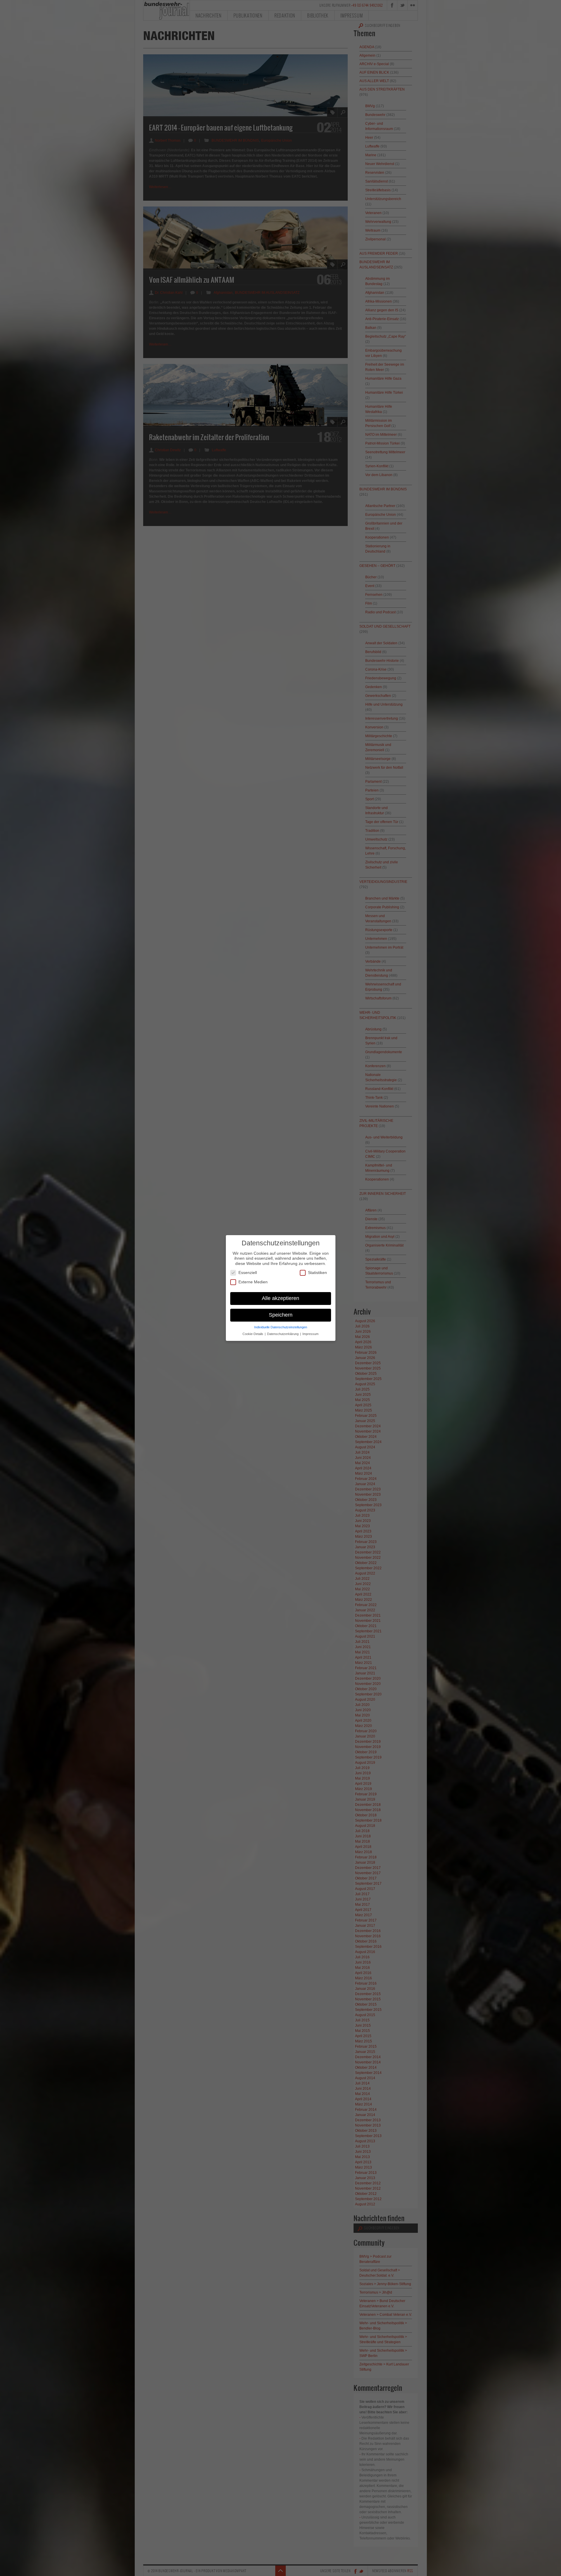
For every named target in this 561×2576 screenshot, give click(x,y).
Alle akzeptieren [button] (280, 1298)
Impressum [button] (310, 1334)
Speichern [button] (281, 1315)
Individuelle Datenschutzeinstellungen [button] (281, 1327)
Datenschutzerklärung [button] (283, 1334)
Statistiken (317, 1273)
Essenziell (248, 1273)
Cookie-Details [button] (253, 1334)
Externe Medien (253, 1282)
